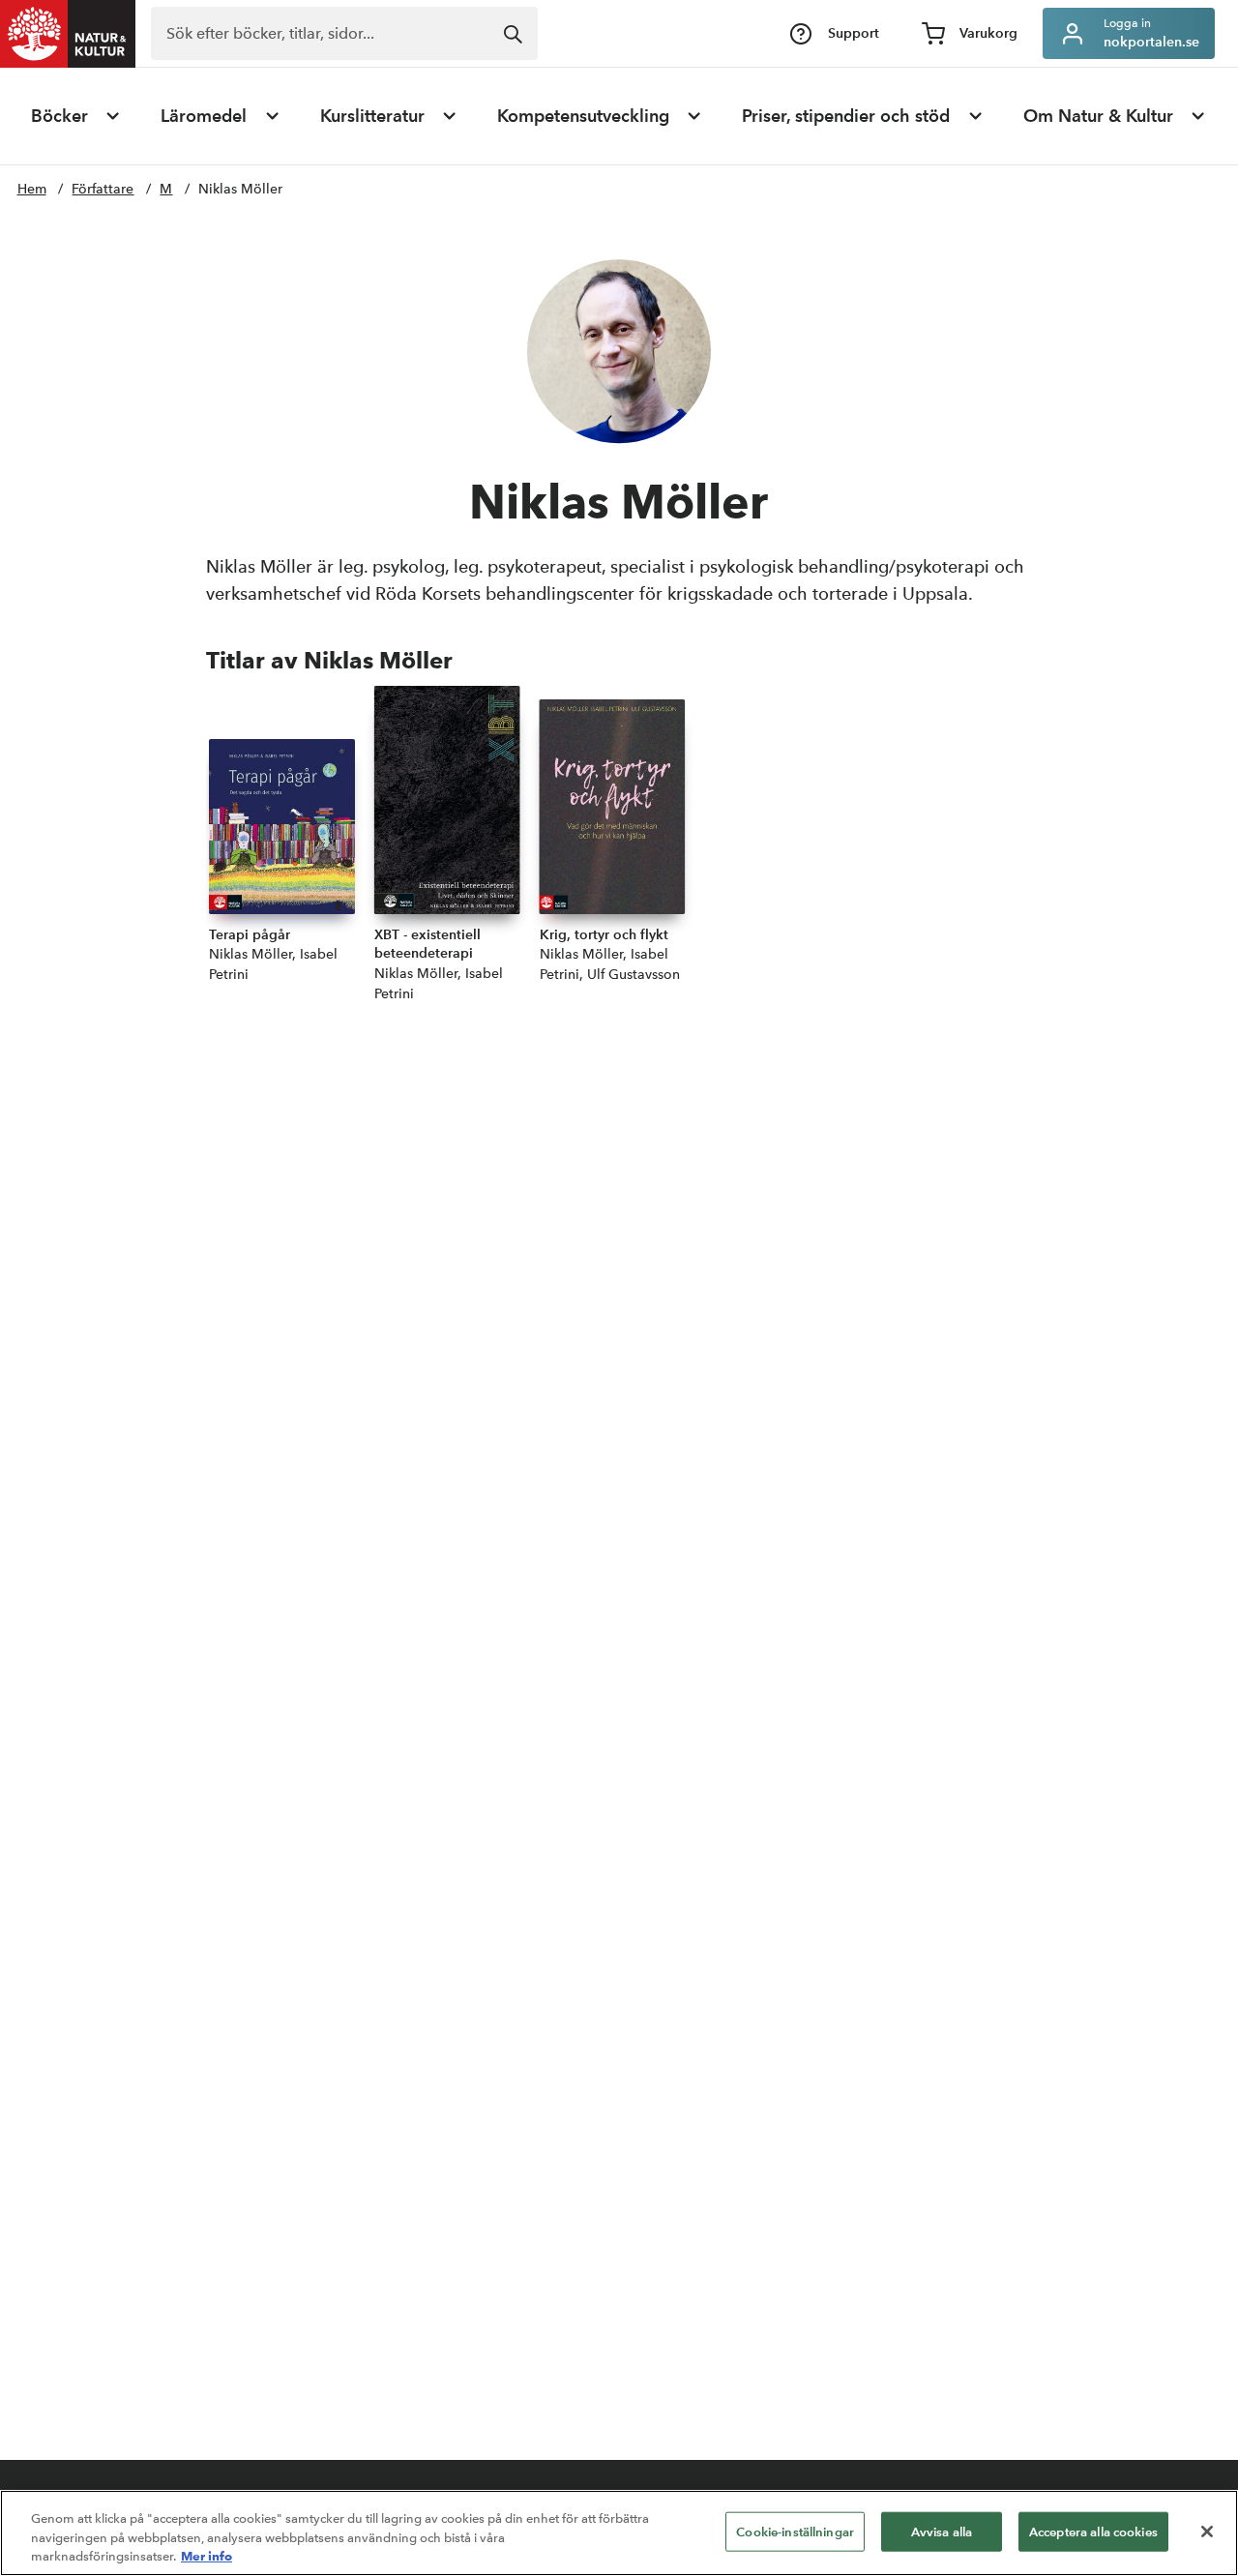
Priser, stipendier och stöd (846, 116)
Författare (103, 189)
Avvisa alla (942, 2531)
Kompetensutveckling (583, 116)
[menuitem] (76, 116)
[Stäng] (1207, 2532)
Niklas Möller (240, 189)
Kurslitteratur (372, 116)
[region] (619, 2533)
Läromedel (204, 116)
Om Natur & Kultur (1098, 116)
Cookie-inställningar (795, 2531)
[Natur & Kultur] (68, 34)
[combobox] (344, 33)
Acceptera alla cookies (1093, 2531)
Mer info (206, 2556)
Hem (32, 189)
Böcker (59, 116)
